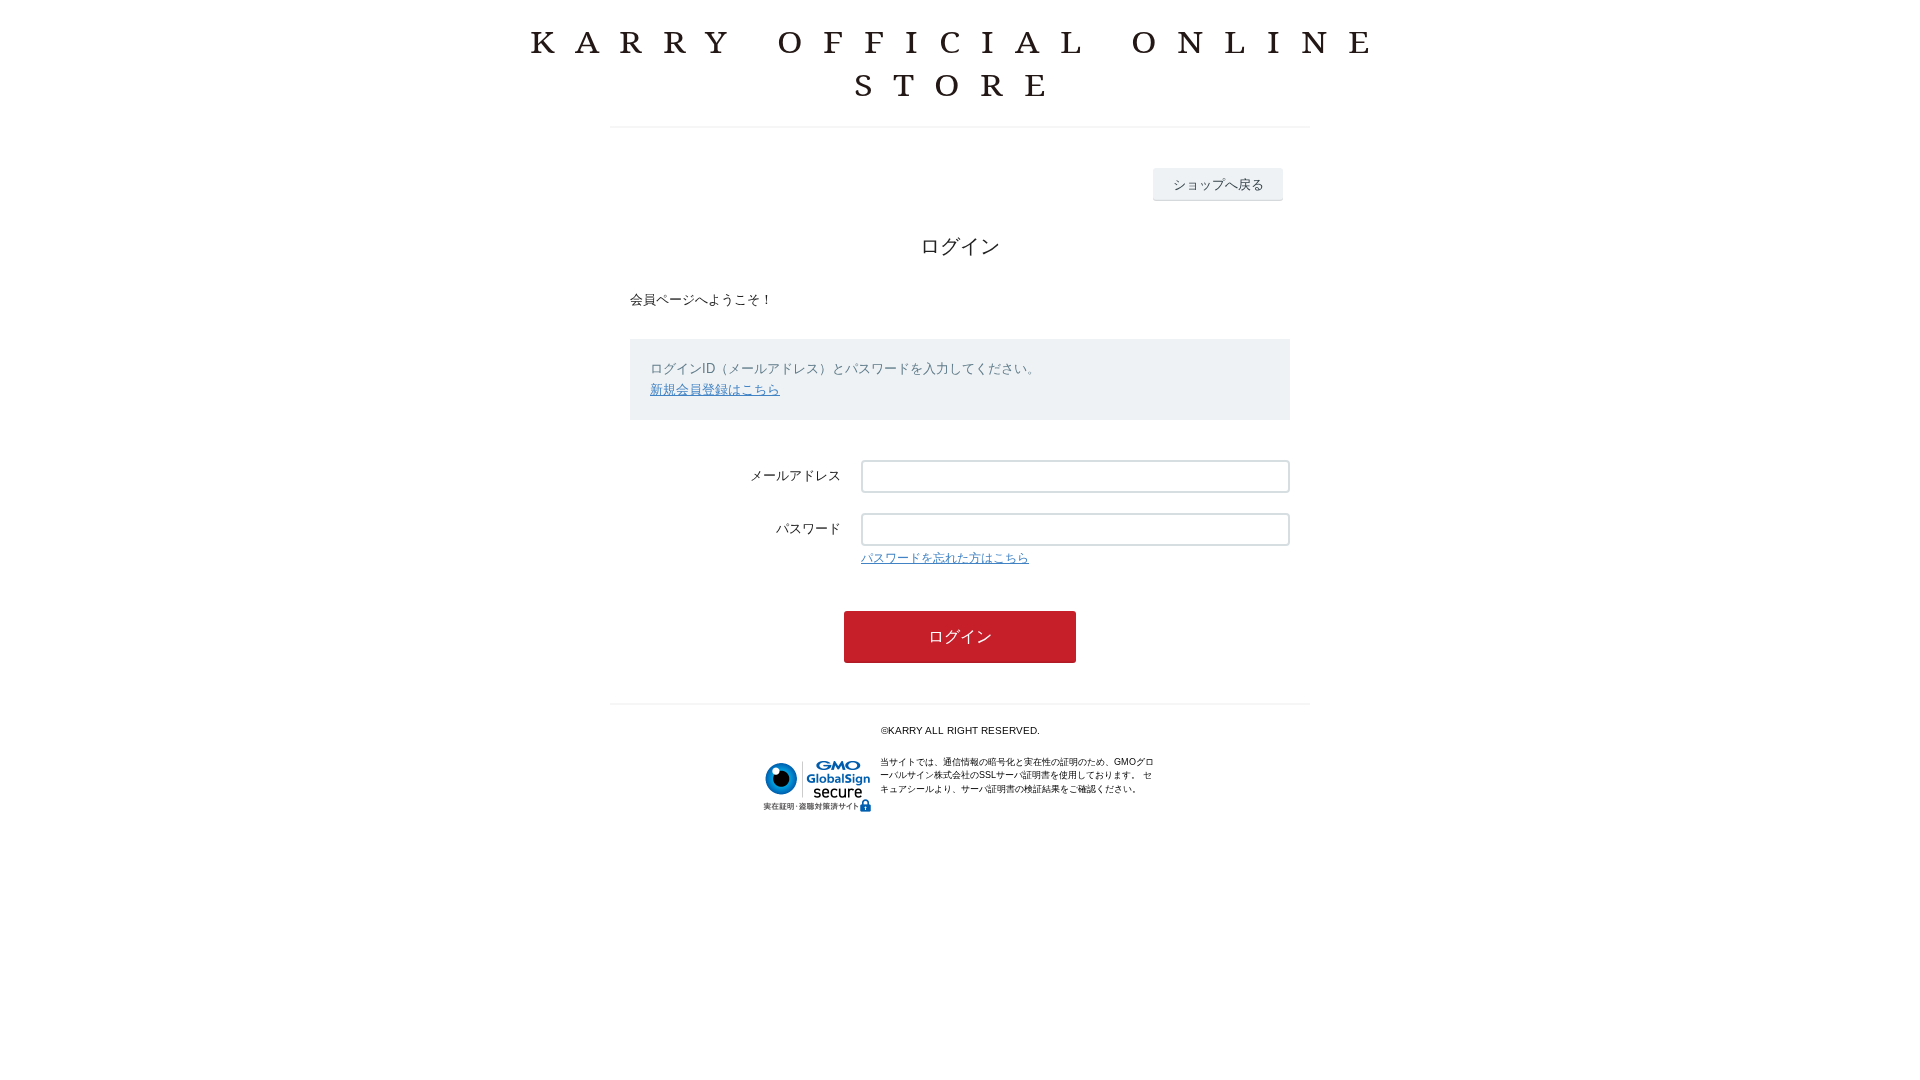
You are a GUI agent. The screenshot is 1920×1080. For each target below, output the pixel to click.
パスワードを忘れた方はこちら (945, 558)
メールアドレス (795, 475)
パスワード (808, 528)
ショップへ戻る (1218, 184)
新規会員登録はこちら (715, 389)
